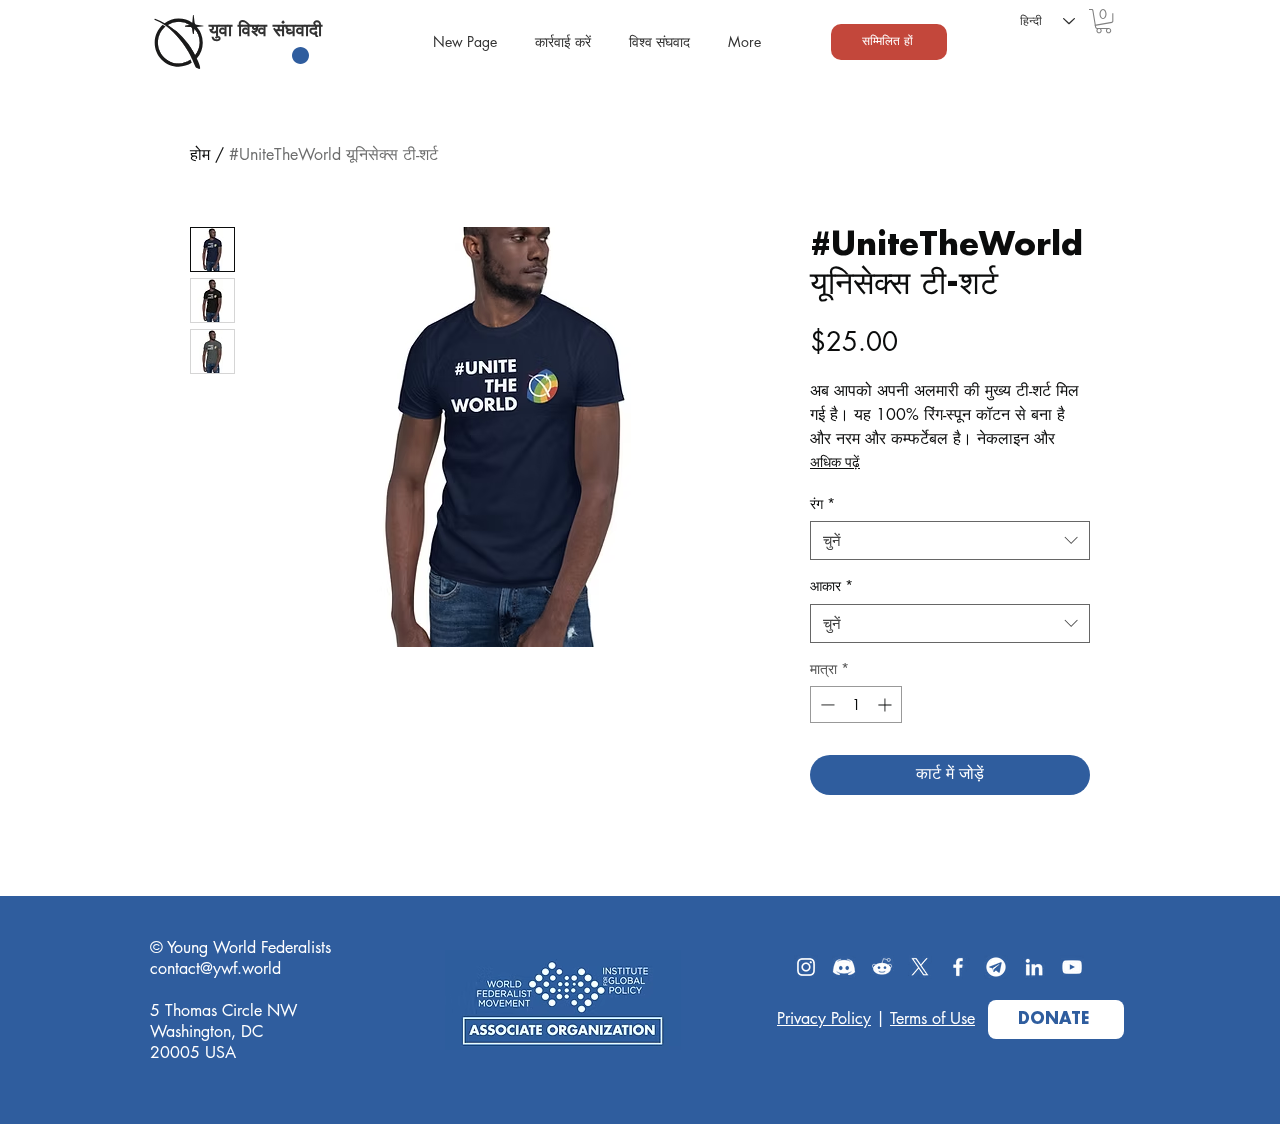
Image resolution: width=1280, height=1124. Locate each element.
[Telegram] (996, 967)
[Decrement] (825, 704)
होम (200, 154)
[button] (1103, 21)
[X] (920, 967)
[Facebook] (958, 967)
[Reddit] (882, 967)
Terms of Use (932, 1018)
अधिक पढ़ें (835, 461)
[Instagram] (806, 967)
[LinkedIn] (1034, 967)
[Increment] (886, 704)
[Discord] (844, 967)
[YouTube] (1072, 967)
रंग (822, 503)
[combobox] (950, 540)
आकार (831, 585)
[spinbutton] (856, 704)
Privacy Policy (824, 1018)
